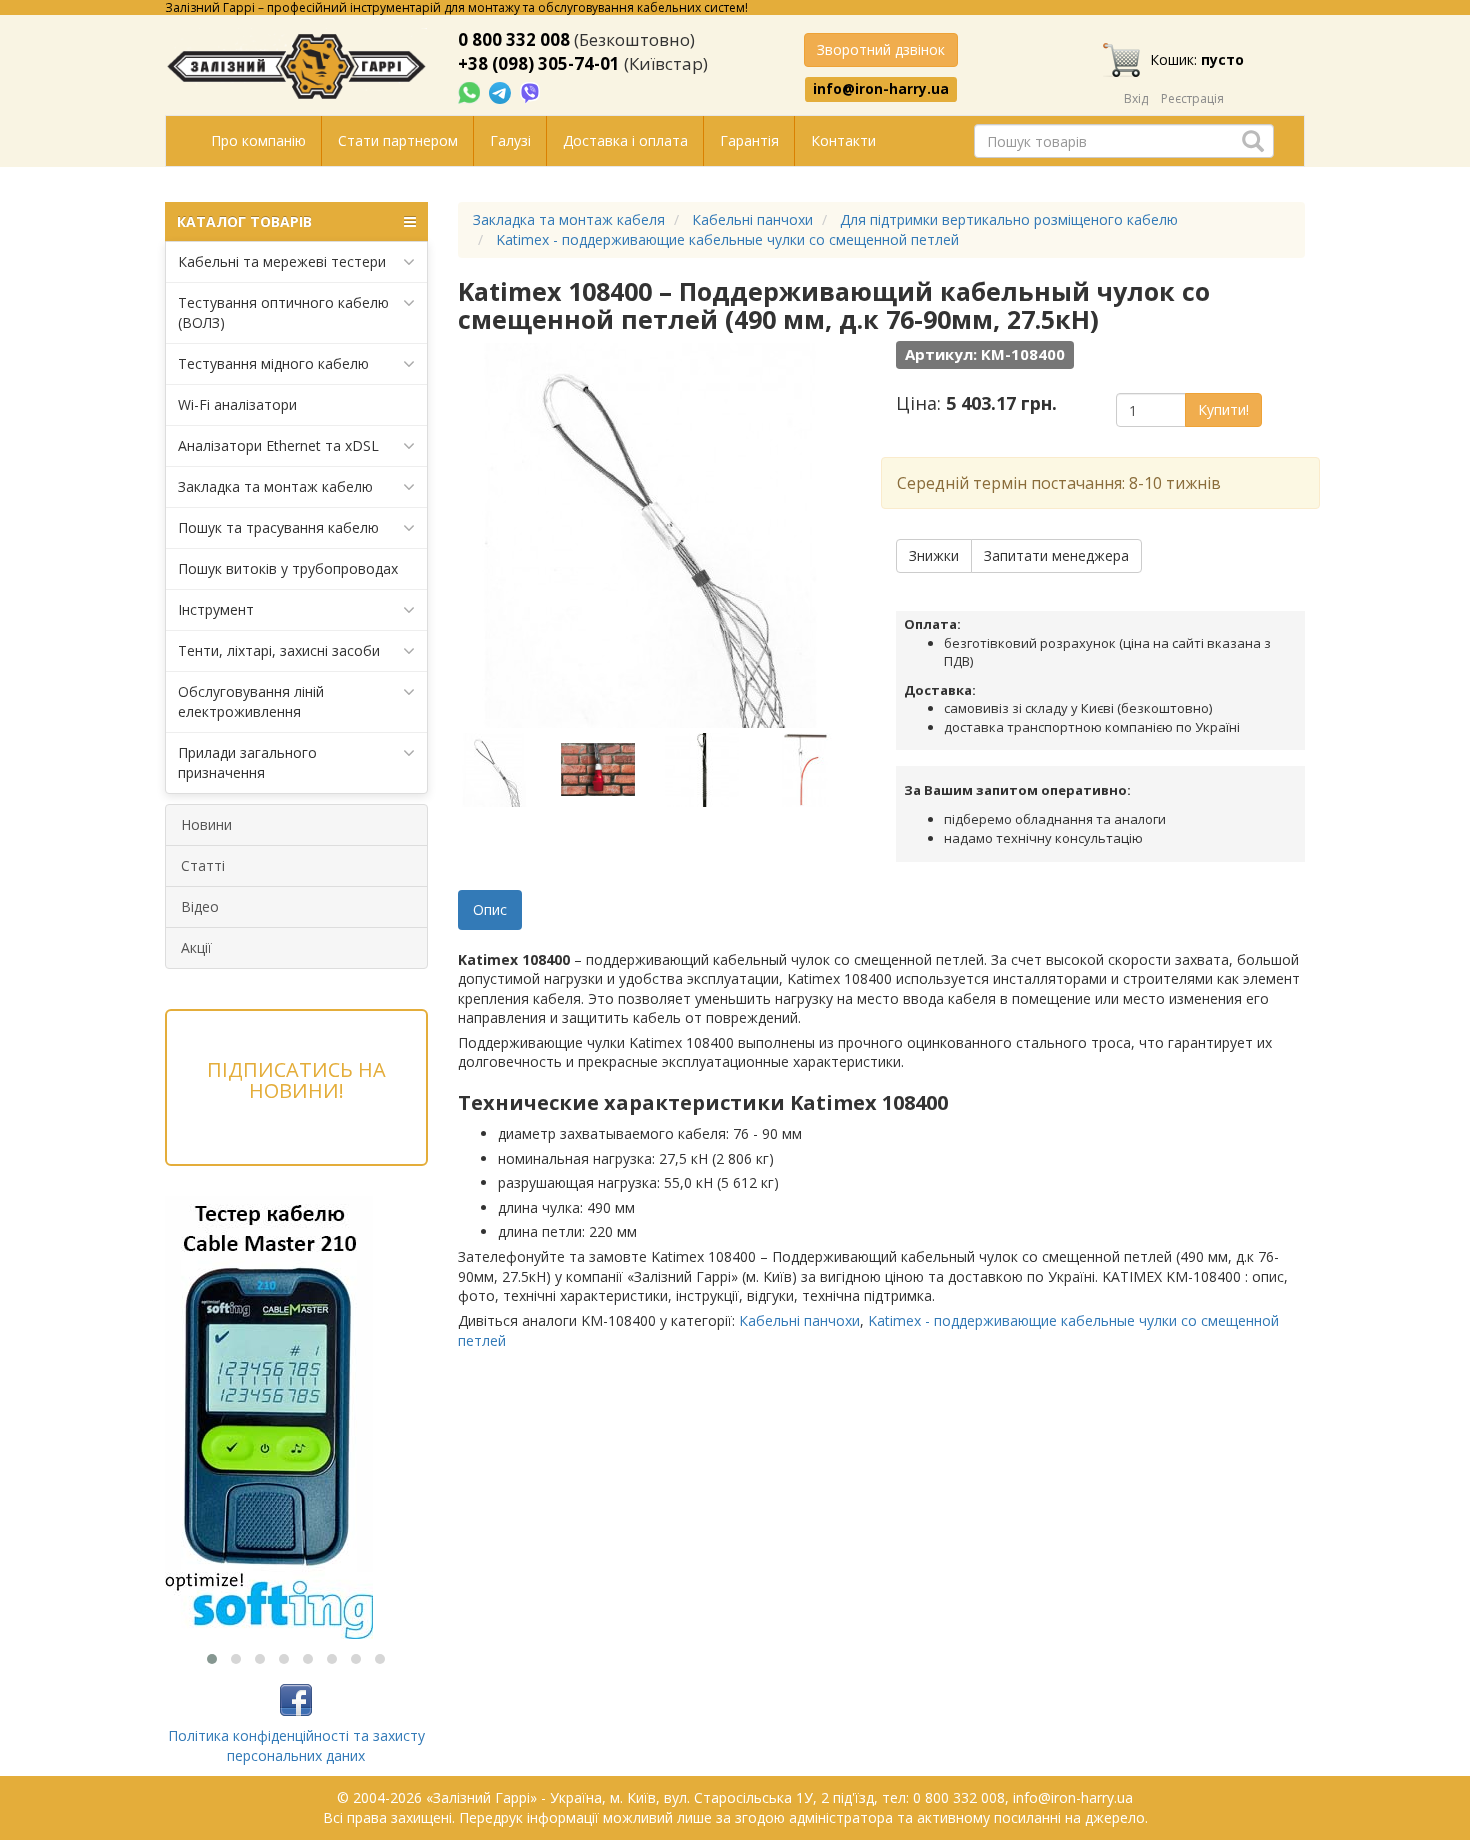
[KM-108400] (507, 770)
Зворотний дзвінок (881, 49)
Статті (203, 865)
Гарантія (749, 140)
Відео (200, 906)
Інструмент (216, 609)
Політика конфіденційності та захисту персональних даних (296, 1745)
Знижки (934, 555)
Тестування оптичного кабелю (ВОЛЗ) (283, 312)
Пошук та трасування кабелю (278, 527)
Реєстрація (1192, 98)
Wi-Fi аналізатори (237, 404)
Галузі (510, 140)
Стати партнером (398, 140)
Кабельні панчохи (799, 1320)
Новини (206, 824)
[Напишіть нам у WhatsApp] (471, 91)
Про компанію (258, 140)
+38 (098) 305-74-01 (539, 63)
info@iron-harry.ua (881, 89)
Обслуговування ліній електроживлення (251, 701)
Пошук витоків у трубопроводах (288, 568)
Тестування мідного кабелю (273, 363)
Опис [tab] (490, 909)
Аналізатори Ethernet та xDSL (278, 445)
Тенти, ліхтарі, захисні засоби (279, 650)
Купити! (1223, 409)
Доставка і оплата (625, 140)
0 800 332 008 (514, 39)
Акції (196, 947)
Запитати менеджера (1056, 555)
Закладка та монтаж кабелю (275, 486)
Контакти (843, 140)
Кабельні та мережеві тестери (282, 261)
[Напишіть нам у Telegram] (502, 91)
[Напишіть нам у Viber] (530, 91)
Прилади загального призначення (247, 762)
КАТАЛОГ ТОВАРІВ (244, 221)
